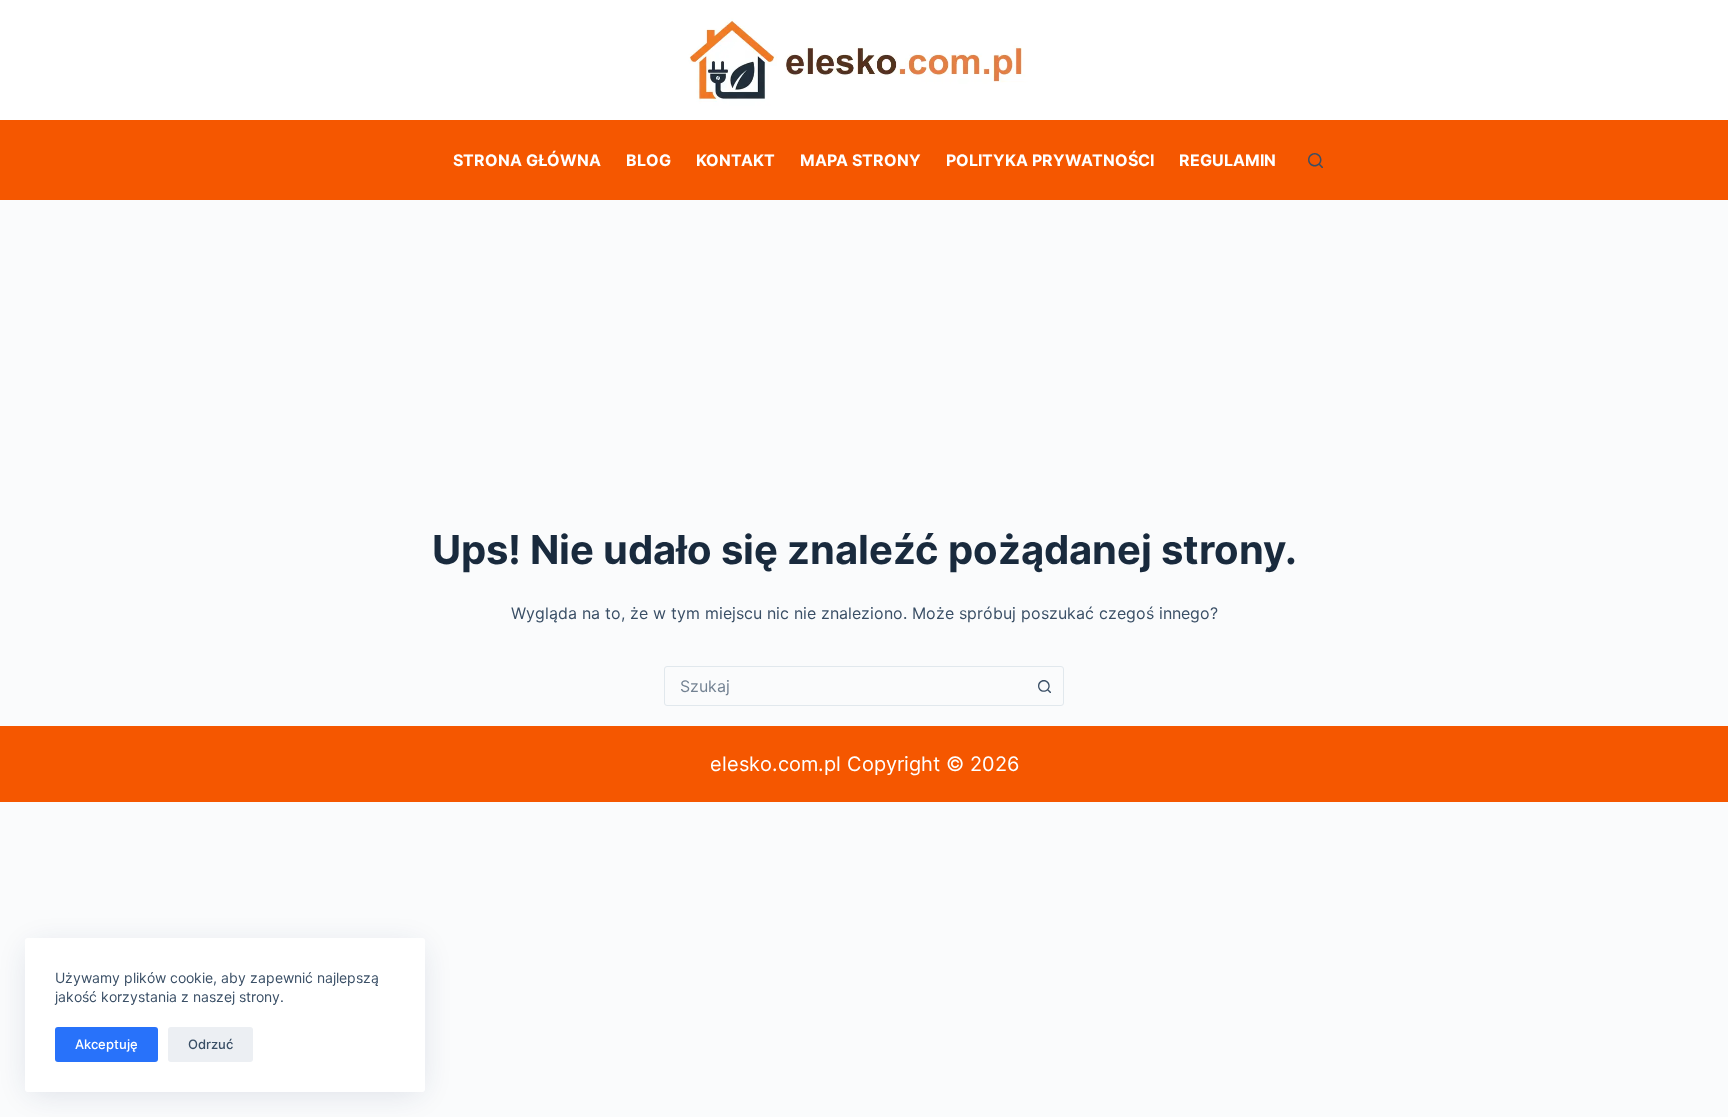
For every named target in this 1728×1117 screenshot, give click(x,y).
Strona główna (527, 160)
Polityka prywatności (1050, 160)
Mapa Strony (860, 160)
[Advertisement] (864, 350)
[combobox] (845, 686)
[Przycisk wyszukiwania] (1044, 686)
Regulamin (1227, 160)
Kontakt (735, 160)
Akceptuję (106, 1044)
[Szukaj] (1315, 160)
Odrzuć (210, 1044)
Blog (648, 160)
